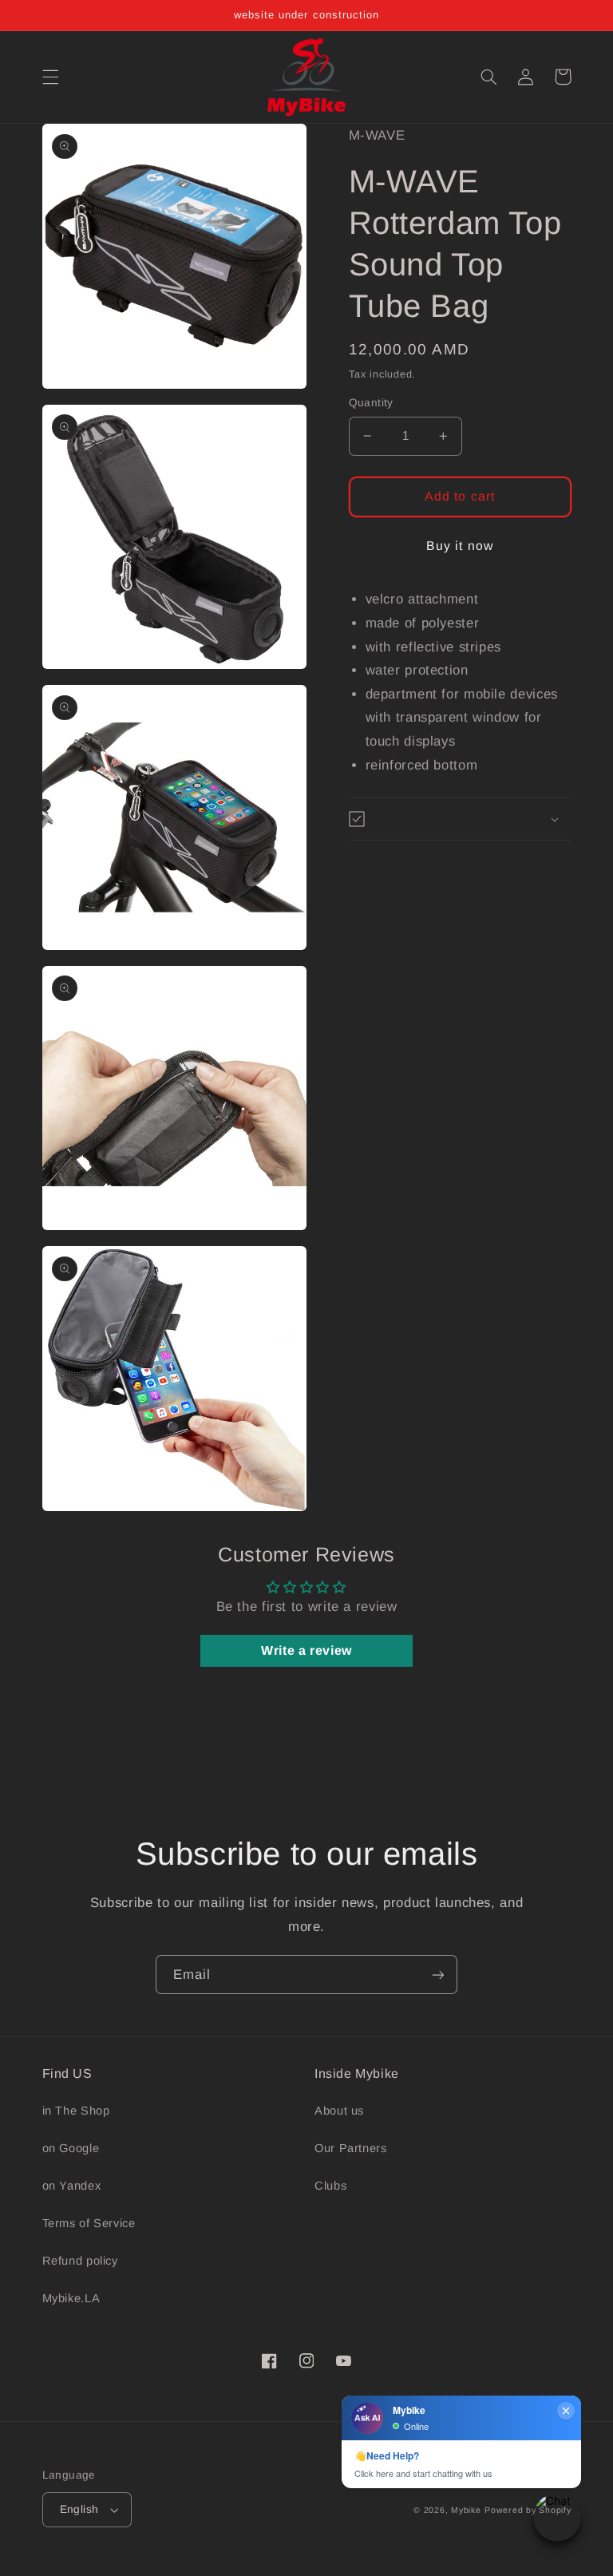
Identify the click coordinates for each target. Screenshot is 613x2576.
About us (339, 2111)
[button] (50, 77)
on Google (71, 2148)
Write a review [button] (306, 1650)
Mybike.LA (71, 2298)
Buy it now (460, 546)
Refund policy (80, 2261)
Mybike (466, 2510)
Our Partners (351, 2148)
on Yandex (72, 2186)
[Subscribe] (438, 1975)
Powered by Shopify (528, 2510)
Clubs (330, 2186)
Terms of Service (89, 2223)
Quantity (371, 403)
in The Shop (76, 2111)
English (79, 2509)
